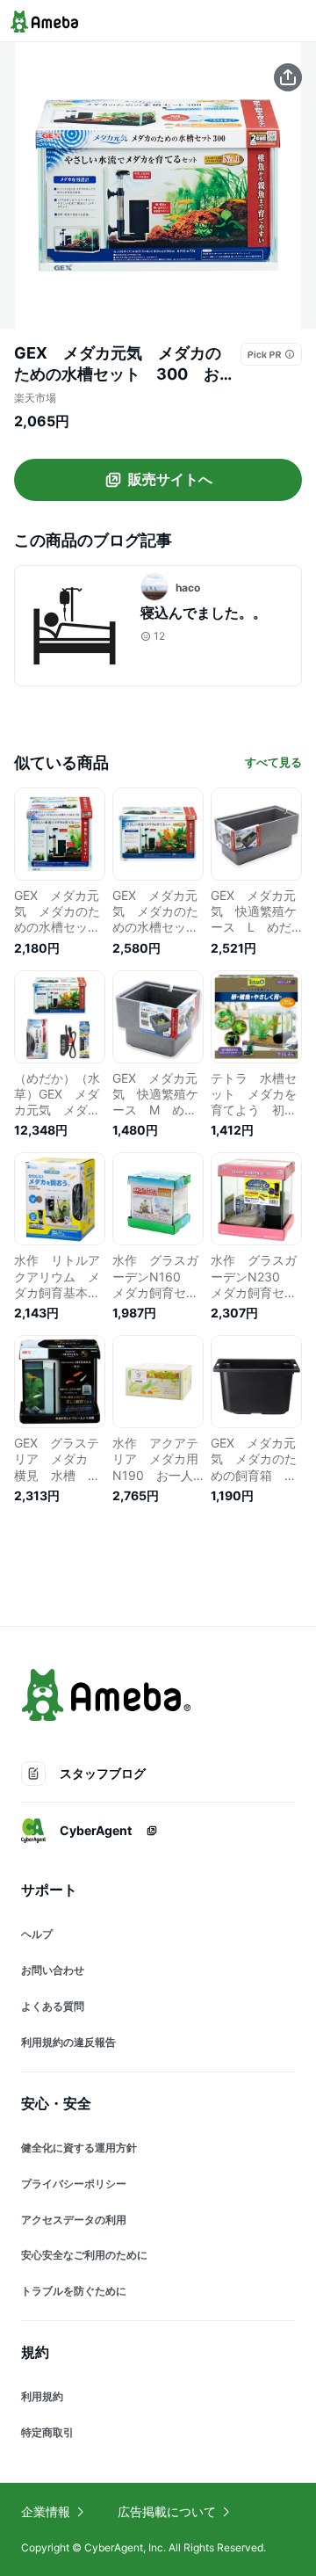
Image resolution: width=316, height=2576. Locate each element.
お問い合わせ (53, 1970)
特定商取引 (47, 2432)
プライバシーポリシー (74, 2184)
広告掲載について (167, 2511)
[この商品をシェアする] (288, 77)
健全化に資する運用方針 (79, 2148)
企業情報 (46, 2511)
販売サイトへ (170, 479)
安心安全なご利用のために (84, 2255)
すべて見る (273, 762)
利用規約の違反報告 (68, 2042)
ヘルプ (37, 1934)
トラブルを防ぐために (74, 2291)
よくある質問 (53, 2006)
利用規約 (42, 2396)
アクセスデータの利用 (74, 2220)
